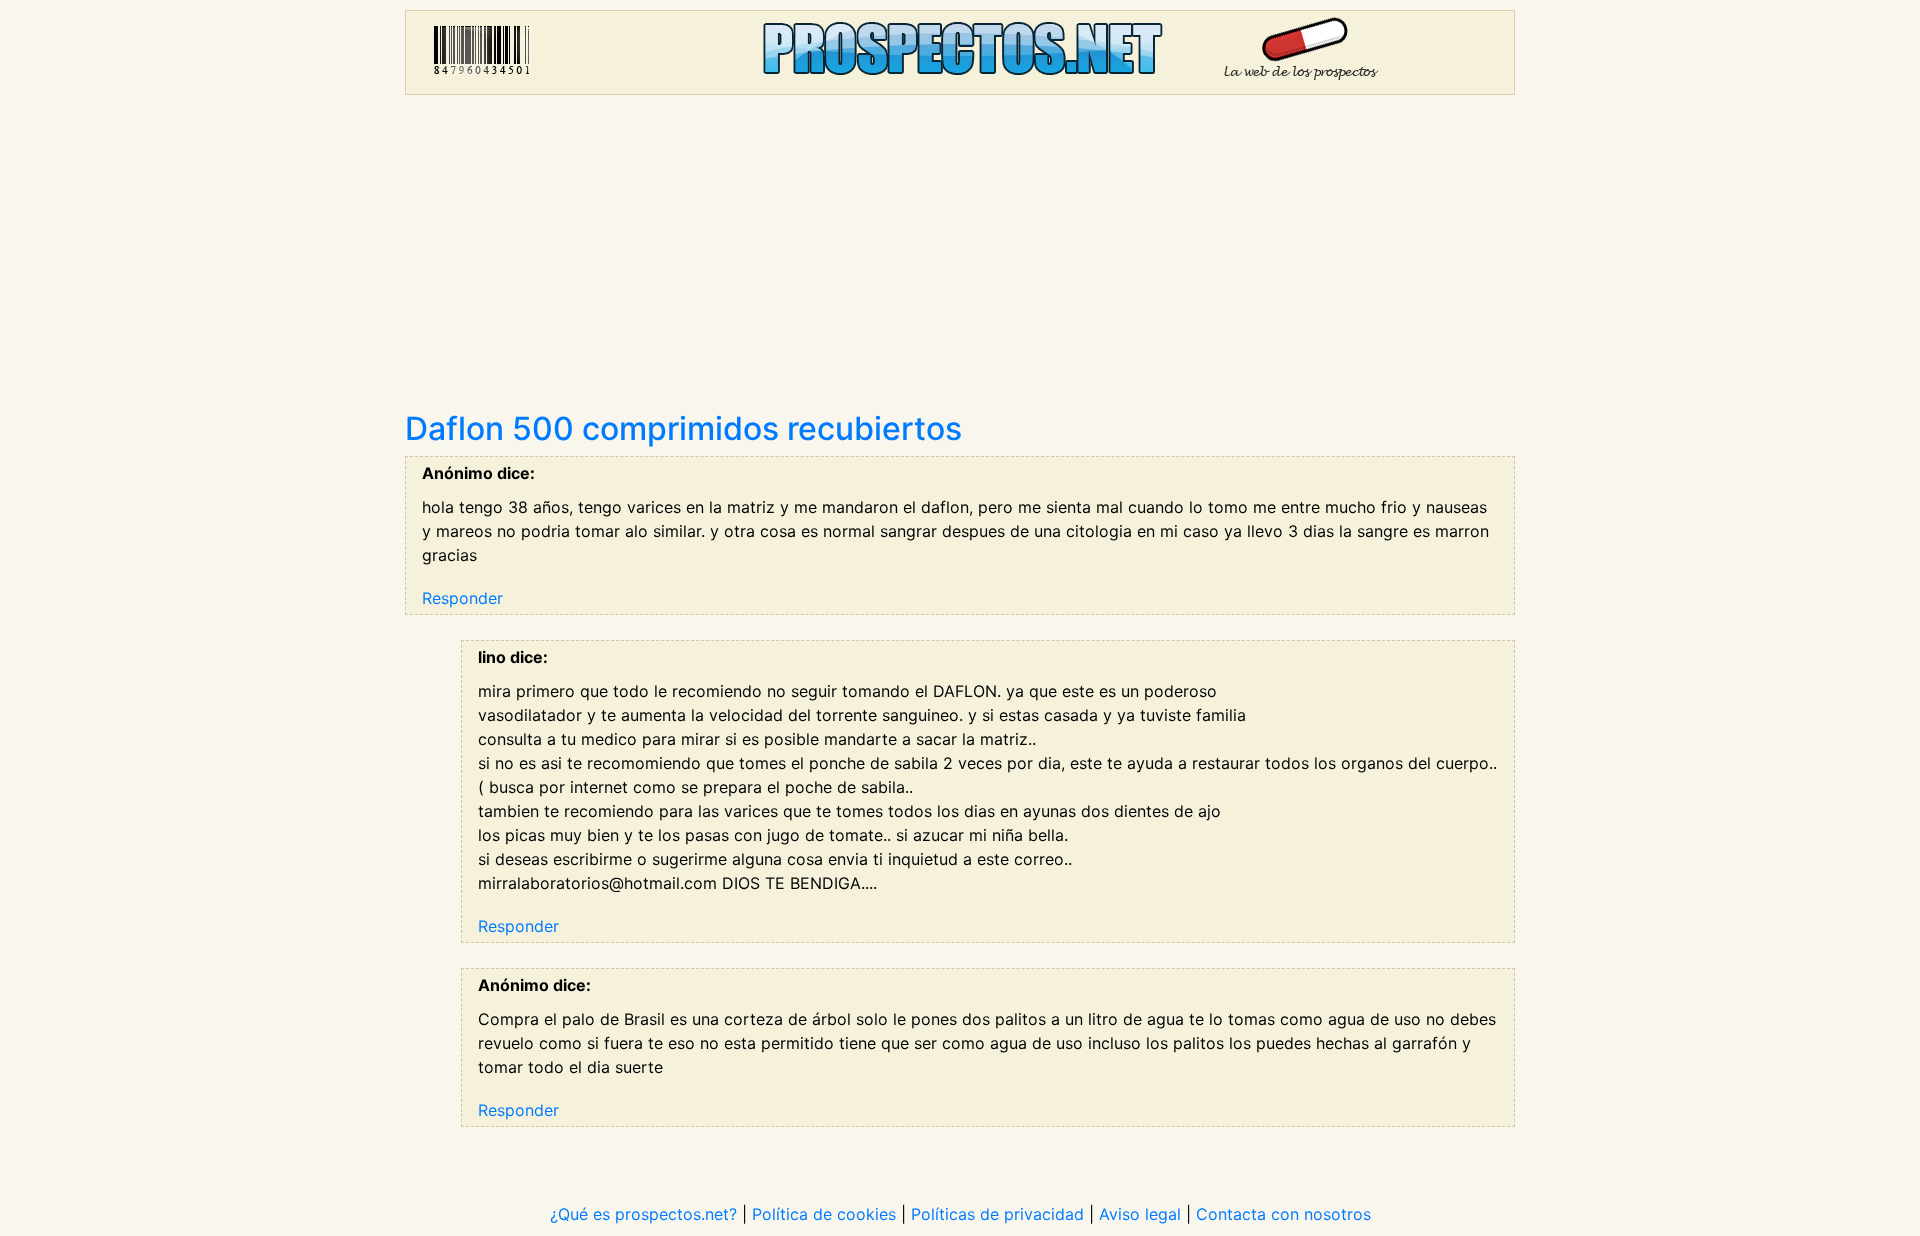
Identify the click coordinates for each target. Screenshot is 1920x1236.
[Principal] (960, 52)
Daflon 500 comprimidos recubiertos (683, 428)
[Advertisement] (960, 260)
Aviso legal (1140, 1214)
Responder (462, 598)
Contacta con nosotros (1283, 1214)
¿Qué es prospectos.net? (643, 1214)
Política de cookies (824, 1214)
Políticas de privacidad (997, 1214)
